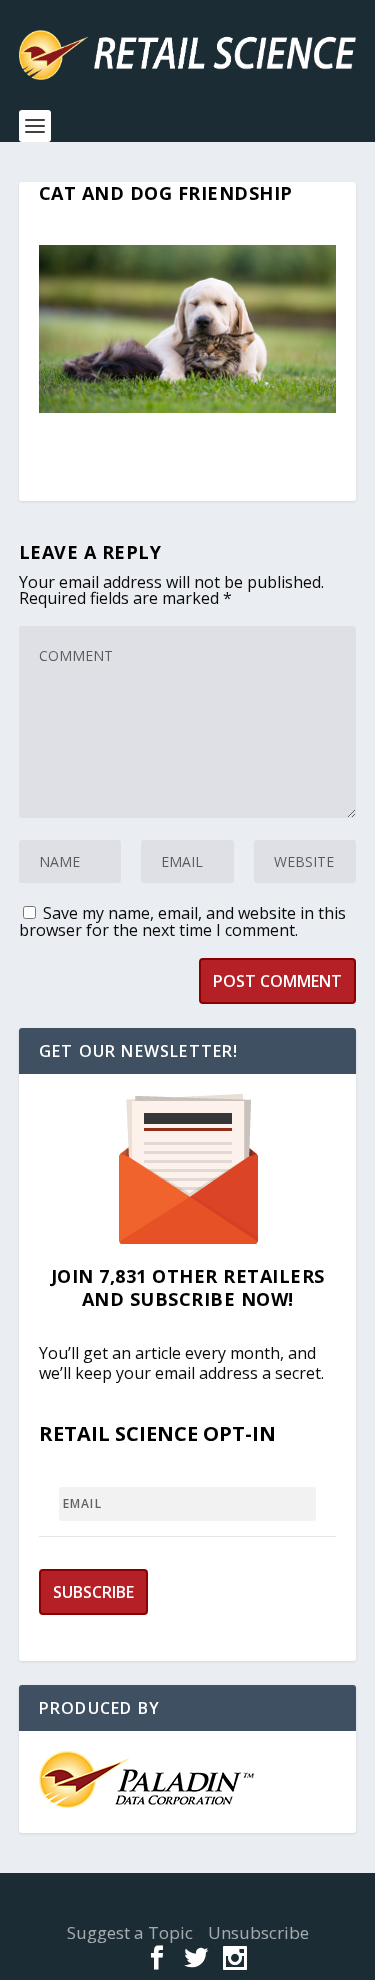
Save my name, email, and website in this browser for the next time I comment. (182, 921)
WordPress (187, 1907)
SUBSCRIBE (93, 1592)
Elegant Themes (182, 1895)
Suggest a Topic (130, 1932)
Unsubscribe (258, 1932)
